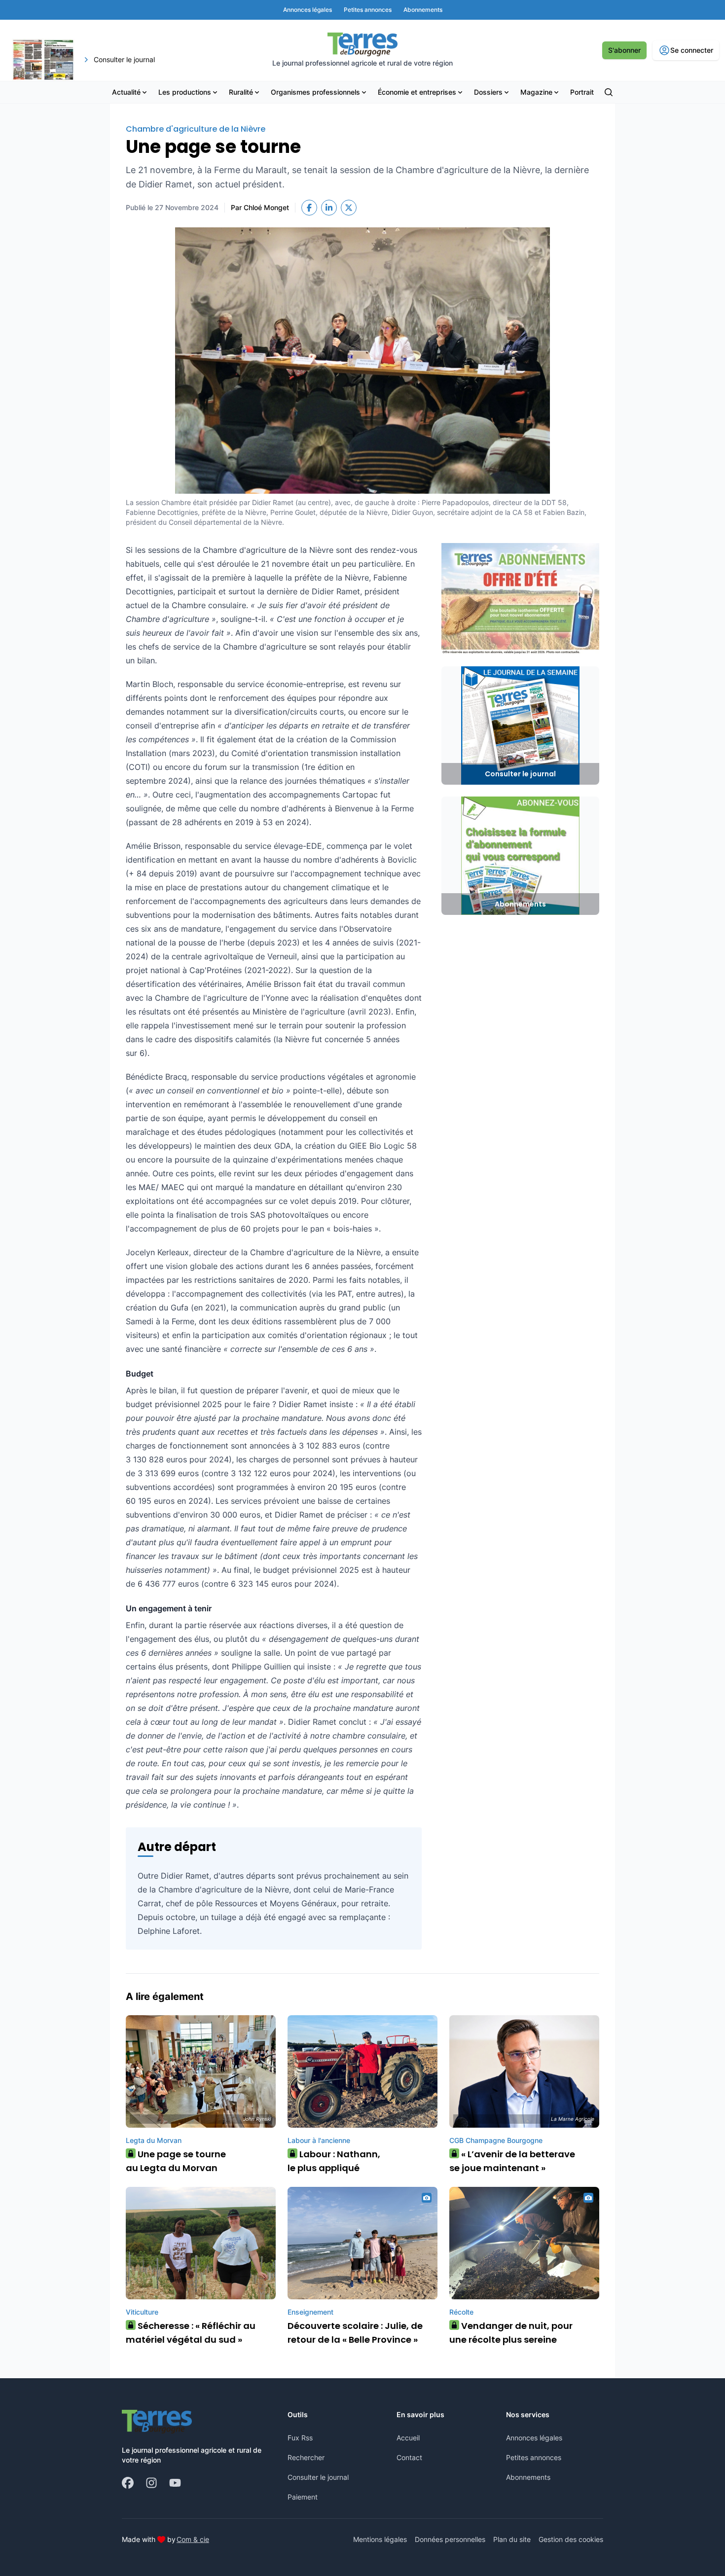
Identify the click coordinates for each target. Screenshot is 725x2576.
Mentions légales (380, 2539)
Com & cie (193, 2539)
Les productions (185, 92)
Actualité (126, 92)
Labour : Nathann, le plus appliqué (334, 2161)
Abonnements (528, 2477)
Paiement (303, 2497)
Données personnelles (450, 2539)
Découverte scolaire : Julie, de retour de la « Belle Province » (355, 2333)
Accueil (408, 2438)
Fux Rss (300, 2438)
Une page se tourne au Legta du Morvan (176, 2161)
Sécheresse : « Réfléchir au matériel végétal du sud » (191, 2333)
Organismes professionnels (315, 92)
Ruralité (241, 92)
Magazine (536, 92)
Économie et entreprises (417, 92)
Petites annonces (534, 2457)
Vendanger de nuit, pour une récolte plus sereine (511, 2333)
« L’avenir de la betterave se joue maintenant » (512, 2161)
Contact (409, 2457)
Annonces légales (534, 2438)
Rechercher (306, 2457)
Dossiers (488, 92)
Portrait (582, 92)
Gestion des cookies (571, 2539)
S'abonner (624, 50)
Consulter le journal (318, 2477)
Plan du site (512, 2539)
